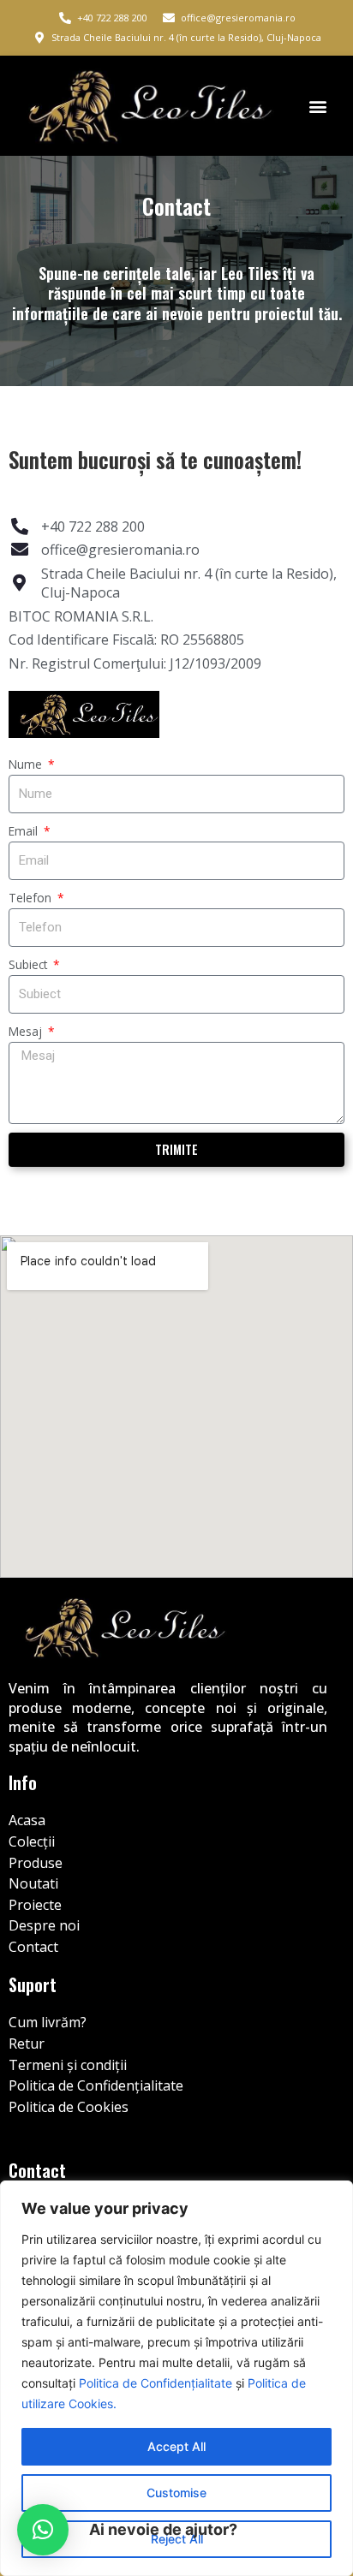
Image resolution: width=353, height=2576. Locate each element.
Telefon (32, 898)
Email (25, 831)
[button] (317, 106)
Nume (27, 764)
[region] (176, 2378)
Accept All (176, 2446)
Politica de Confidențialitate (156, 2383)
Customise (176, 2493)
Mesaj (27, 1031)
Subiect (30, 964)
